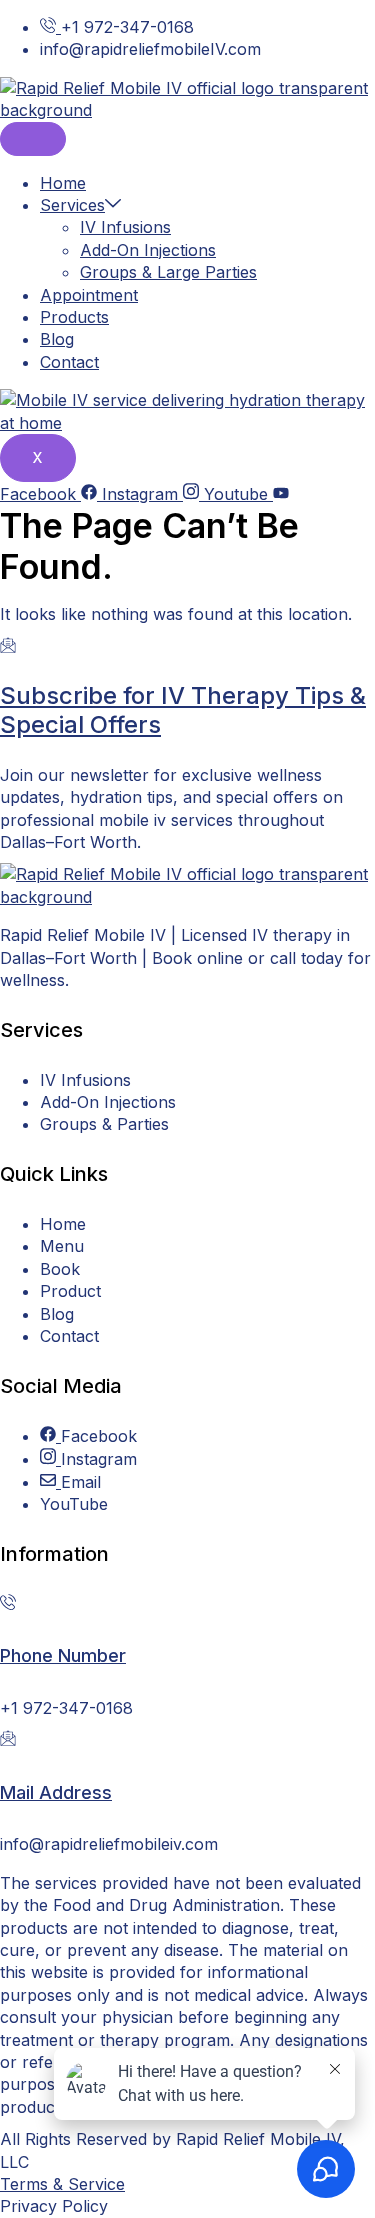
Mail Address (56, 1792)
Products (74, 317)
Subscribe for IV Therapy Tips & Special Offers (183, 710)
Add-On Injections (148, 250)
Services (72, 205)
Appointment (89, 295)
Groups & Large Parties (168, 272)
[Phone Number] (8, 1604)
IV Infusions (125, 227)
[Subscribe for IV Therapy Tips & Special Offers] (8, 647)
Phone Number (63, 1655)
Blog (57, 339)
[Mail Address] (8, 1740)
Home (63, 183)
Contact (69, 362)
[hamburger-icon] (33, 139)
